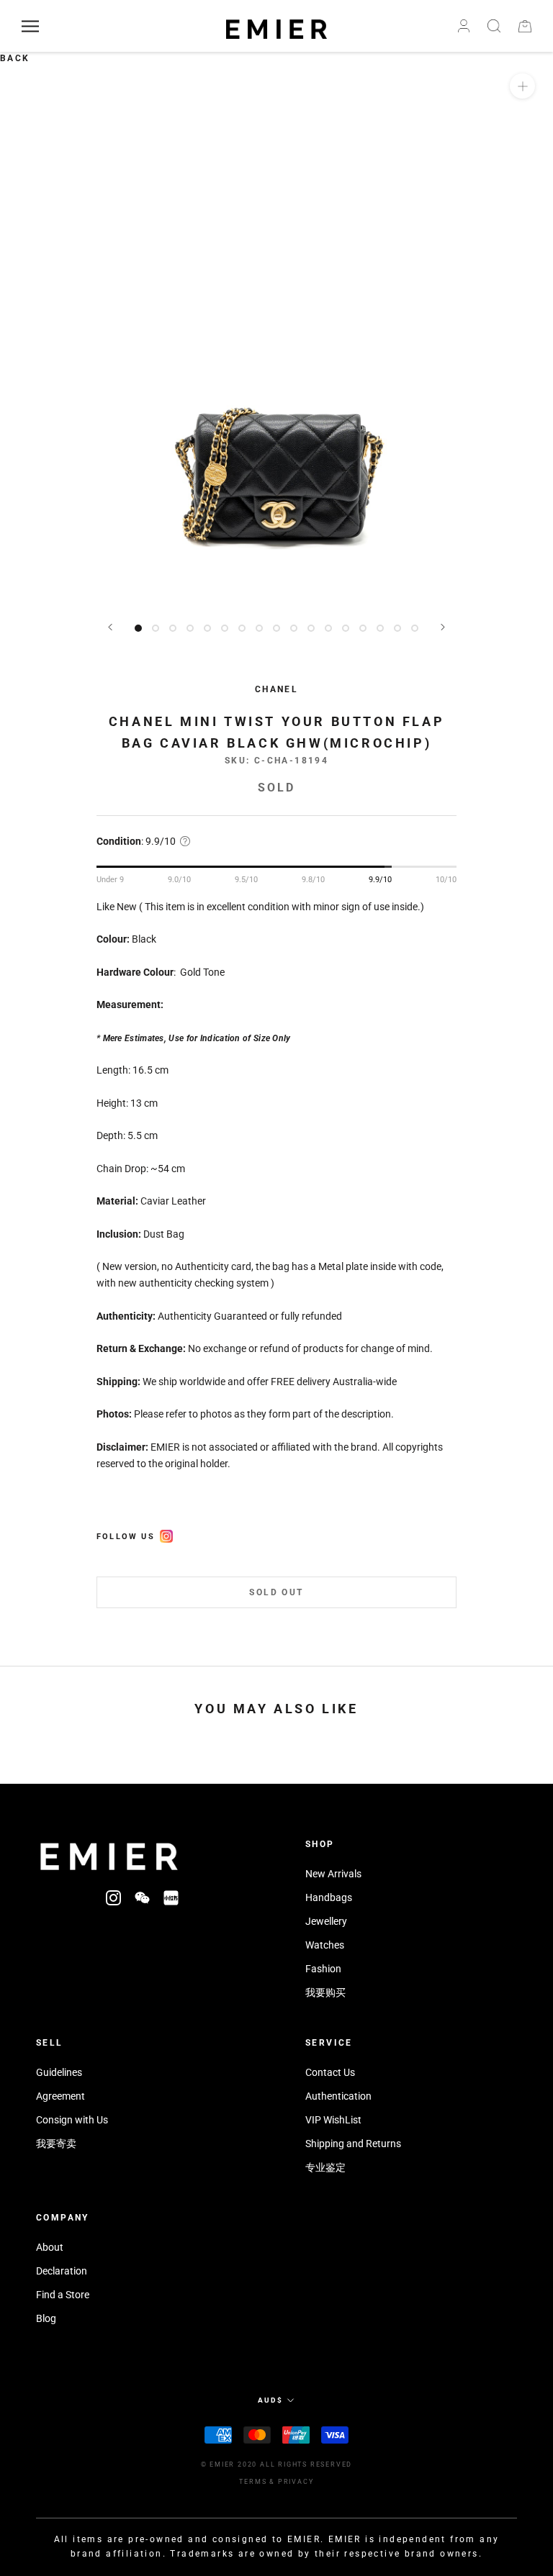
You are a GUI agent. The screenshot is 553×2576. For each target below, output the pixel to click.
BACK (15, 58)
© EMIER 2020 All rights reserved (277, 2464)
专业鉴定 (325, 2167)
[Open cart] (525, 26)
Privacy (296, 2482)
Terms (253, 2482)
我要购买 (325, 1992)
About (50, 2247)
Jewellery (326, 1921)
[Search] (494, 26)
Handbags (329, 1897)
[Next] (443, 627)
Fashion (323, 1969)
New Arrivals (333, 1874)
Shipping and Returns (353, 2144)
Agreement (60, 2096)
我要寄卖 (56, 2144)
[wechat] (142, 1898)
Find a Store (63, 2295)
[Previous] (110, 627)
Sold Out (276, 1592)
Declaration (62, 2271)
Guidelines (59, 2072)
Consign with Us (72, 2120)
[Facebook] (166, 1534)
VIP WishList (333, 2120)
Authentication (338, 2096)
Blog (46, 2318)
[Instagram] (113, 1898)
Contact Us (330, 2072)
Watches (325, 1945)
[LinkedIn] (171, 1898)
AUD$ (270, 2400)
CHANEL (276, 689)
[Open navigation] (30, 26)
